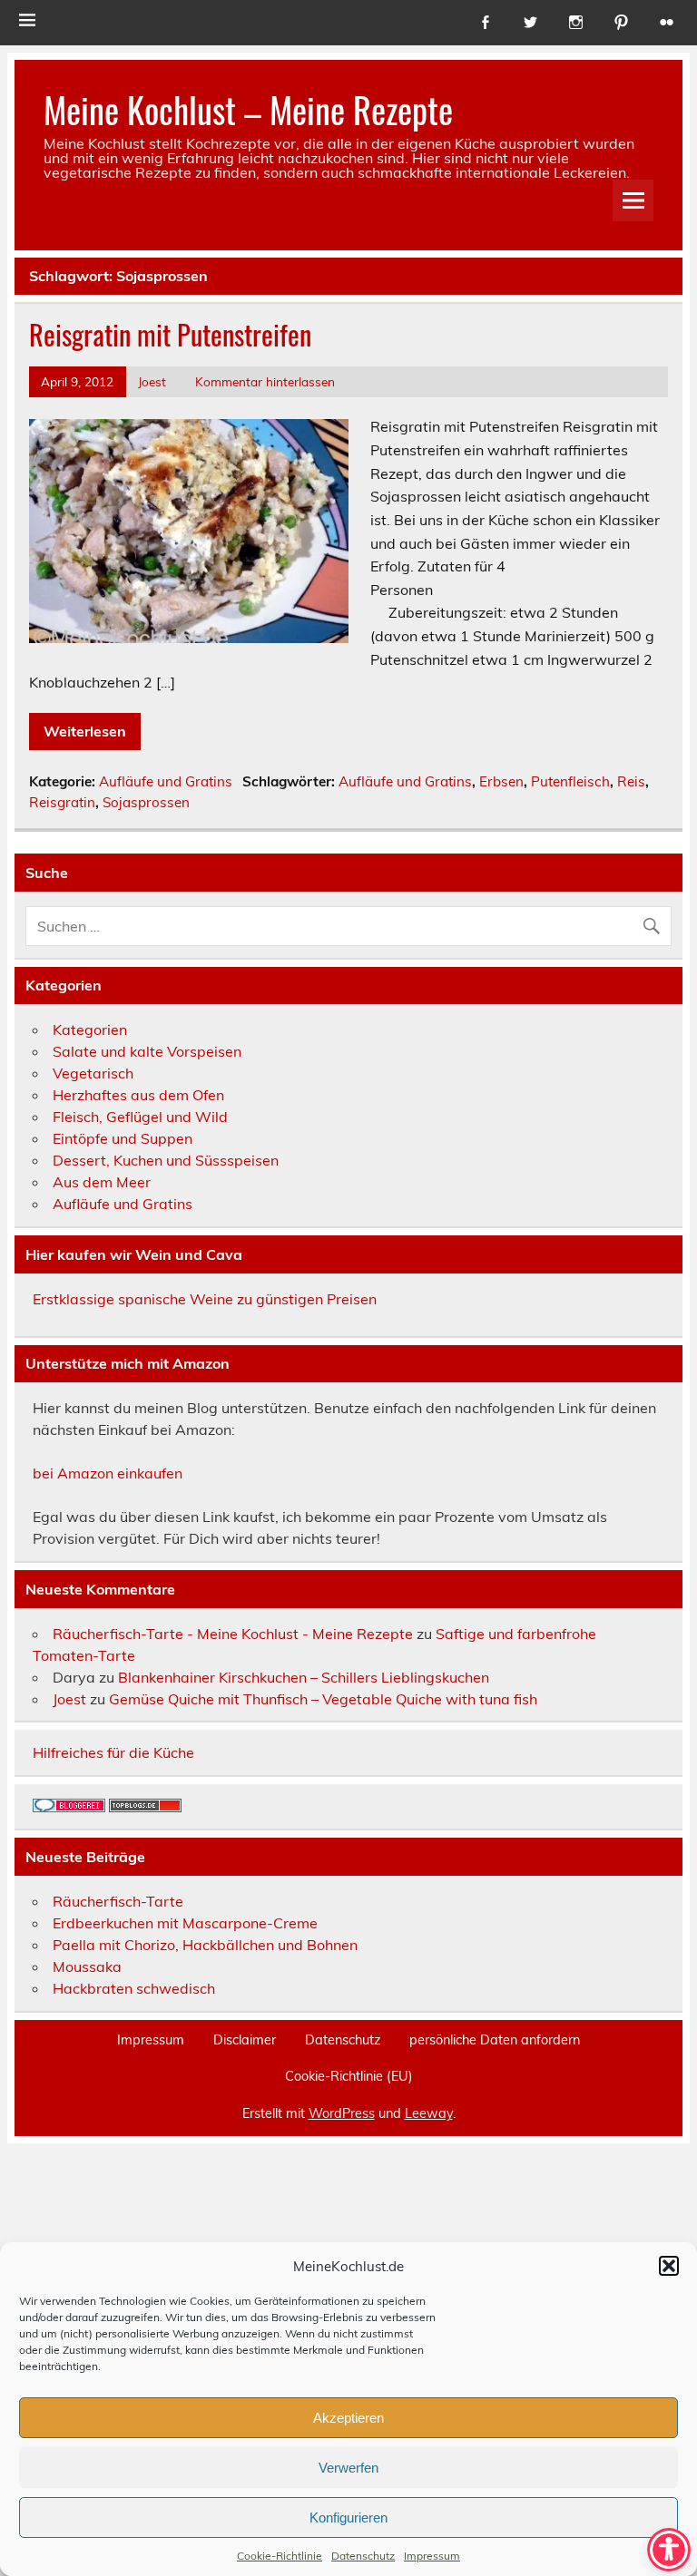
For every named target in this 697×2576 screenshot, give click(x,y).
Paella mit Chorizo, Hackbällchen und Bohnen (205, 1945)
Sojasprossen (146, 802)
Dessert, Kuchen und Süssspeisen (166, 1160)
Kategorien (90, 1029)
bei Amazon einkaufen (108, 1473)
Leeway (429, 2113)
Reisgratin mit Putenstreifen (170, 334)
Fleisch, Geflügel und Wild (140, 1117)
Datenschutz (363, 2556)
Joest (152, 381)
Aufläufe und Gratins (166, 781)
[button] (669, 2266)
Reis (631, 781)
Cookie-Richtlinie (280, 2556)
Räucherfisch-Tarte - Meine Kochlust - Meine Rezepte (233, 1634)
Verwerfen (348, 2468)
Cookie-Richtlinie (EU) (349, 2076)
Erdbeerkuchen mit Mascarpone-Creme (185, 1923)
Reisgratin (62, 802)
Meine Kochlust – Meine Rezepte (248, 109)
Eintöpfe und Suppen (123, 1138)
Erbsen (501, 781)
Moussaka (87, 1966)
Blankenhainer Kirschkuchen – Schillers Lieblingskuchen (304, 1677)
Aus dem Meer (102, 1182)
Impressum (432, 2556)
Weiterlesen (85, 731)
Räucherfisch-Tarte (118, 1901)
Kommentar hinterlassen (265, 381)
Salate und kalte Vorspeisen (147, 1051)
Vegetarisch (93, 1073)
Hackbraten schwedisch (134, 1988)
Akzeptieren (348, 2418)
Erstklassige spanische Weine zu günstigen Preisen (205, 1299)
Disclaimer (245, 2040)
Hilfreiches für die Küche (113, 1752)
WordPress (342, 2113)
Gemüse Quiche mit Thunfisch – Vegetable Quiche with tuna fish (323, 1699)
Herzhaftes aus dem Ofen (138, 1095)
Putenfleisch (570, 781)
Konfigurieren (348, 2517)
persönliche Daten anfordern (495, 2040)
